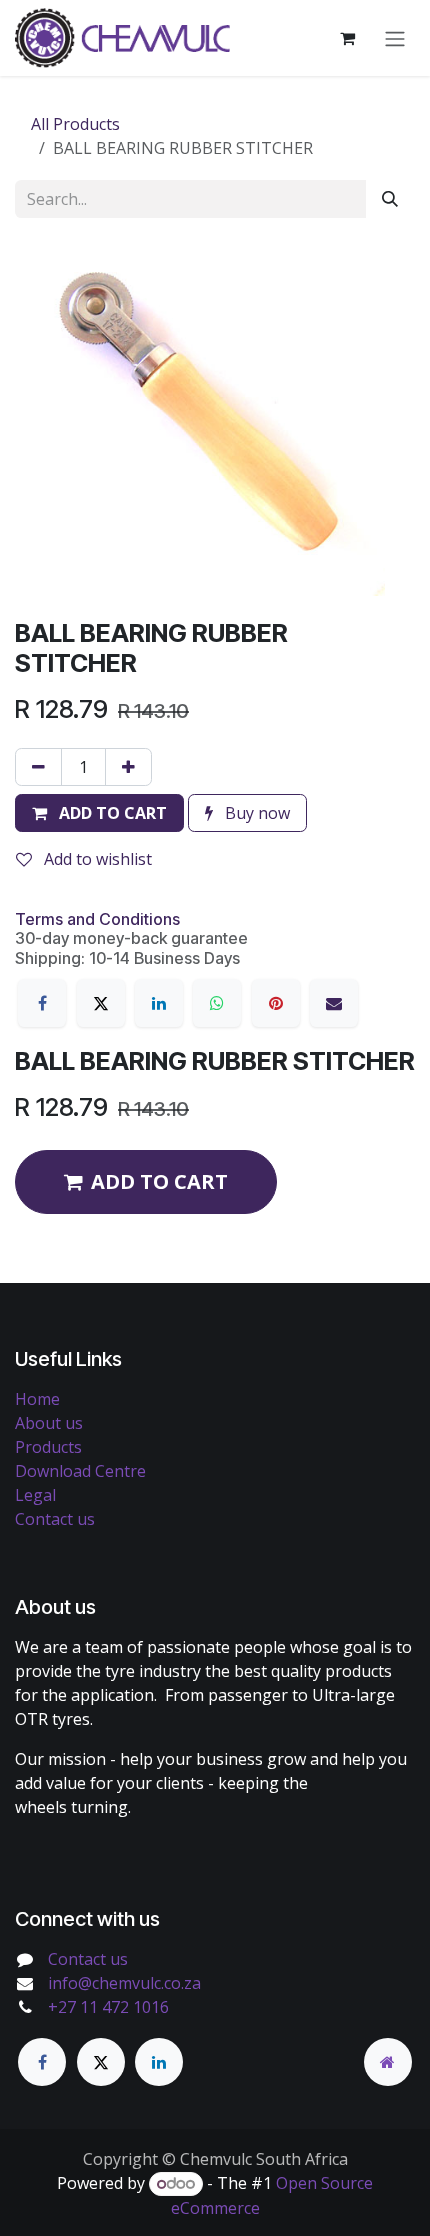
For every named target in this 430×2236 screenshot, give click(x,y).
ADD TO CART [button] (159, 1181)
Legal (35, 1495)
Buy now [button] (255, 813)
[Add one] (128, 767)
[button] (99, 813)
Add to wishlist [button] (96, 859)
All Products (75, 124)
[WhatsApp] (217, 1003)
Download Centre (80, 1471)
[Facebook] (42, 1003)
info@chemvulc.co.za (124, 1983)
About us (49, 1423)
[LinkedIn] (159, 1003)
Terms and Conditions (97, 919)
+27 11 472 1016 (108, 2007)
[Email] (334, 1003)
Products (48, 1447)
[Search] (390, 199)
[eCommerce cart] (347, 38)
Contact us (55, 1519)
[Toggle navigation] (395, 38)
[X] (101, 1003)
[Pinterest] (276, 1003)
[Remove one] (38, 767)
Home (37, 1399)
